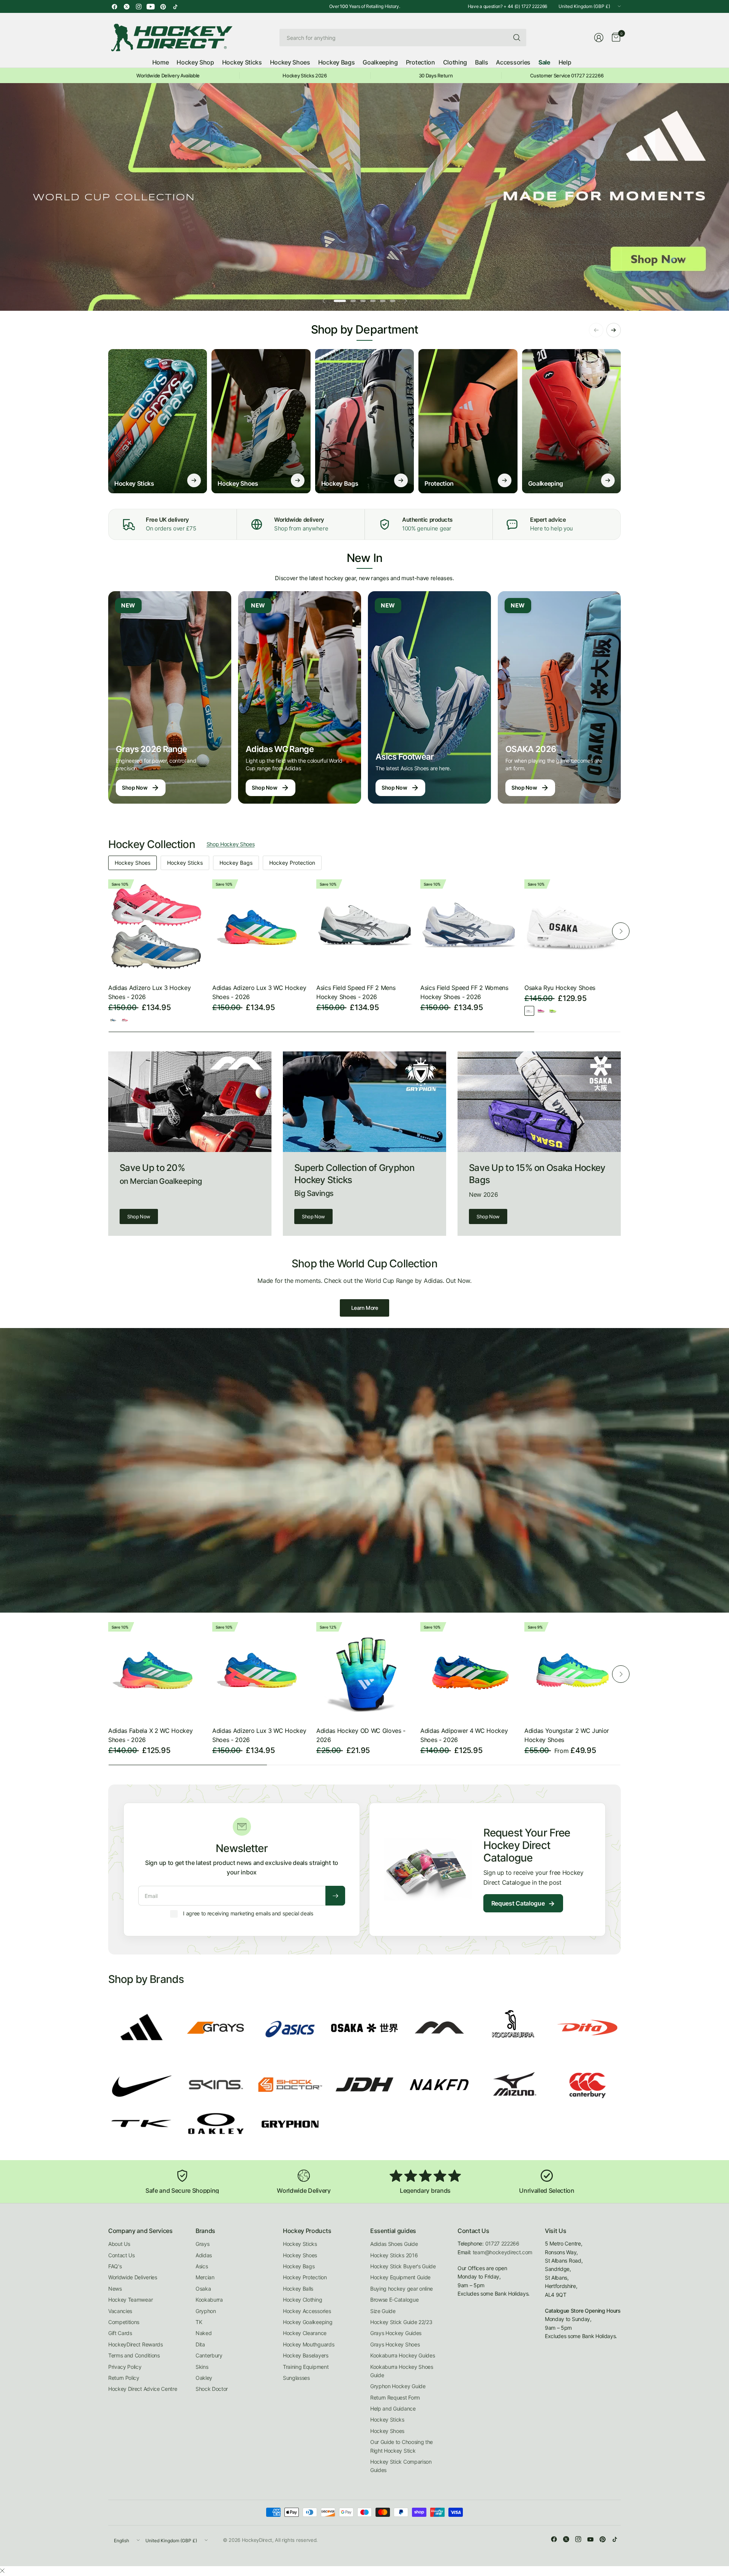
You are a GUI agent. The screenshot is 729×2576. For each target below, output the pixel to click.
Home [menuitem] (161, 62)
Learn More (365, 1308)
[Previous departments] (596, 330)
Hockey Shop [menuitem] (195, 62)
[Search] (517, 38)
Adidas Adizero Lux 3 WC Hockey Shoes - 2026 (259, 992)
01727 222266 (502, 2243)
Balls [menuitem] (481, 62)
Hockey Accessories (307, 2311)
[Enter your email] (335, 1896)
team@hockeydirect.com (503, 2252)
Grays (202, 2244)
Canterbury (209, 2355)
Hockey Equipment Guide (400, 2277)
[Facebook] (114, 6)
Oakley (204, 2378)
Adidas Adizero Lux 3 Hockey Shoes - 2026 (149, 992)
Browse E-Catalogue (394, 2300)
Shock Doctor (212, 2389)
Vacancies (120, 2311)
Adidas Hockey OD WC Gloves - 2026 (361, 1735)
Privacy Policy (125, 2367)
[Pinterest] (163, 6)
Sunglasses (296, 2378)
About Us (119, 2244)
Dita (200, 2344)
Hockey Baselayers (306, 2355)
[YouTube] (151, 6)
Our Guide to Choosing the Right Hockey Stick (402, 2446)
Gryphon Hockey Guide (398, 2386)
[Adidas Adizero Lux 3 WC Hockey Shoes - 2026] (260, 927)
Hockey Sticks (185, 863)
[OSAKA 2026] (559, 697)
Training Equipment (306, 2367)
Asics (202, 2266)
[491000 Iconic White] (529, 1011)
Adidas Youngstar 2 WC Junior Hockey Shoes (567, 1735)
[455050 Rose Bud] (541, 1011)
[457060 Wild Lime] (553, 1011)
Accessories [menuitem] (513, 62)
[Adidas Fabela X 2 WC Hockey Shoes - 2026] (156, 1670)
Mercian (205, 2277)
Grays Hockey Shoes (395, 2344)
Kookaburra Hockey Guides (402, 2355)
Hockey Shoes (133, 863)
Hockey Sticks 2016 (394, 2255)
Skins (202, 2367)
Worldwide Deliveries (133, 2277)
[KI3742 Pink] (125, 1020)
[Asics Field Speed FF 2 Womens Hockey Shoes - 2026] (469, 927)
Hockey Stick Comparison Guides (401, 2466)
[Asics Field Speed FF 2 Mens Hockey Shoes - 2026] (364, 927)
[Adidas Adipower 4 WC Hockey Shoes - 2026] (469, 1670)
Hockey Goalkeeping (308, 2322)
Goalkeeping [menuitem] (380, 62)
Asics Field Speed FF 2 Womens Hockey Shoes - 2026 (464, 992)
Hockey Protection (292, 863)
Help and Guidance (393, 2408)
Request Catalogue (523, 1903)
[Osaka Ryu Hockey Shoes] (573, 927)
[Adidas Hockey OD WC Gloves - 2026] (364, 1670)
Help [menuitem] (565, 62)
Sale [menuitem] (544, 62)
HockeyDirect (257, 2540)
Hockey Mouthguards (308, 2344)
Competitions (124, 2322)
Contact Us (121, 2255)
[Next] (621, 931)
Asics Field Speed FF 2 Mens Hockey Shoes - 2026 (356, 992)
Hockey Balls (298, 2289)
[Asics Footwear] (429, 697)
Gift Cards (120, 2333)
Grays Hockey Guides (396, 2333)
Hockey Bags (236, 863)
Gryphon (206, 2311)
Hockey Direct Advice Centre (143, 2389)
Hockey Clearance (305, 2333)
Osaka (203, 2289)
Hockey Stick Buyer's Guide (403, 2266)
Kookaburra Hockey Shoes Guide (402, 2371)
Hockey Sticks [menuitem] (242, 62)
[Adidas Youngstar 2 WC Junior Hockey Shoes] (573, 1670)
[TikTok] (175, 6)
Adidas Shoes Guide (394, 2244)
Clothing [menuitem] (455, 62)
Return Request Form (395, 2397)
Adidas (204, 2255)
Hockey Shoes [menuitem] (290, 62)
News (115, 2289)
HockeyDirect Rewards (136, 2344)
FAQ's (115, 2266)
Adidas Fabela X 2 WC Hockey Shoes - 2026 (150, 1735)
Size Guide (383, 2311)
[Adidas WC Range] (300, 697)
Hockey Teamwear (130, 2300)
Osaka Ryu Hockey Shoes (560, 988)
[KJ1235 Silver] (113, 1020)
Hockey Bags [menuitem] (336, 62)
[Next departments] (614, 330)
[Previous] (108, 931)
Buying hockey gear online (402, 2289)
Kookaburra (209, 2300)
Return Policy (124, 2378)
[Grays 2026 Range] (170, 697)
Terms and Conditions (134, 2355)
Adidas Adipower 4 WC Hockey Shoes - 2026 (464, 1735)
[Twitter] (126, 6)
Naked (204, 2333)
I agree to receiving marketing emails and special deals (248, 1913)
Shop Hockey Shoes (231, 844)
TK (199, 2322)
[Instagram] (139, 6)
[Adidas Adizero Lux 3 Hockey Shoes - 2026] (156, 927)
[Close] (2, 2571)
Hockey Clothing (302, 2300)
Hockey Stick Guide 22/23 (401, 2322)
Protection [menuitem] (421, 62)
